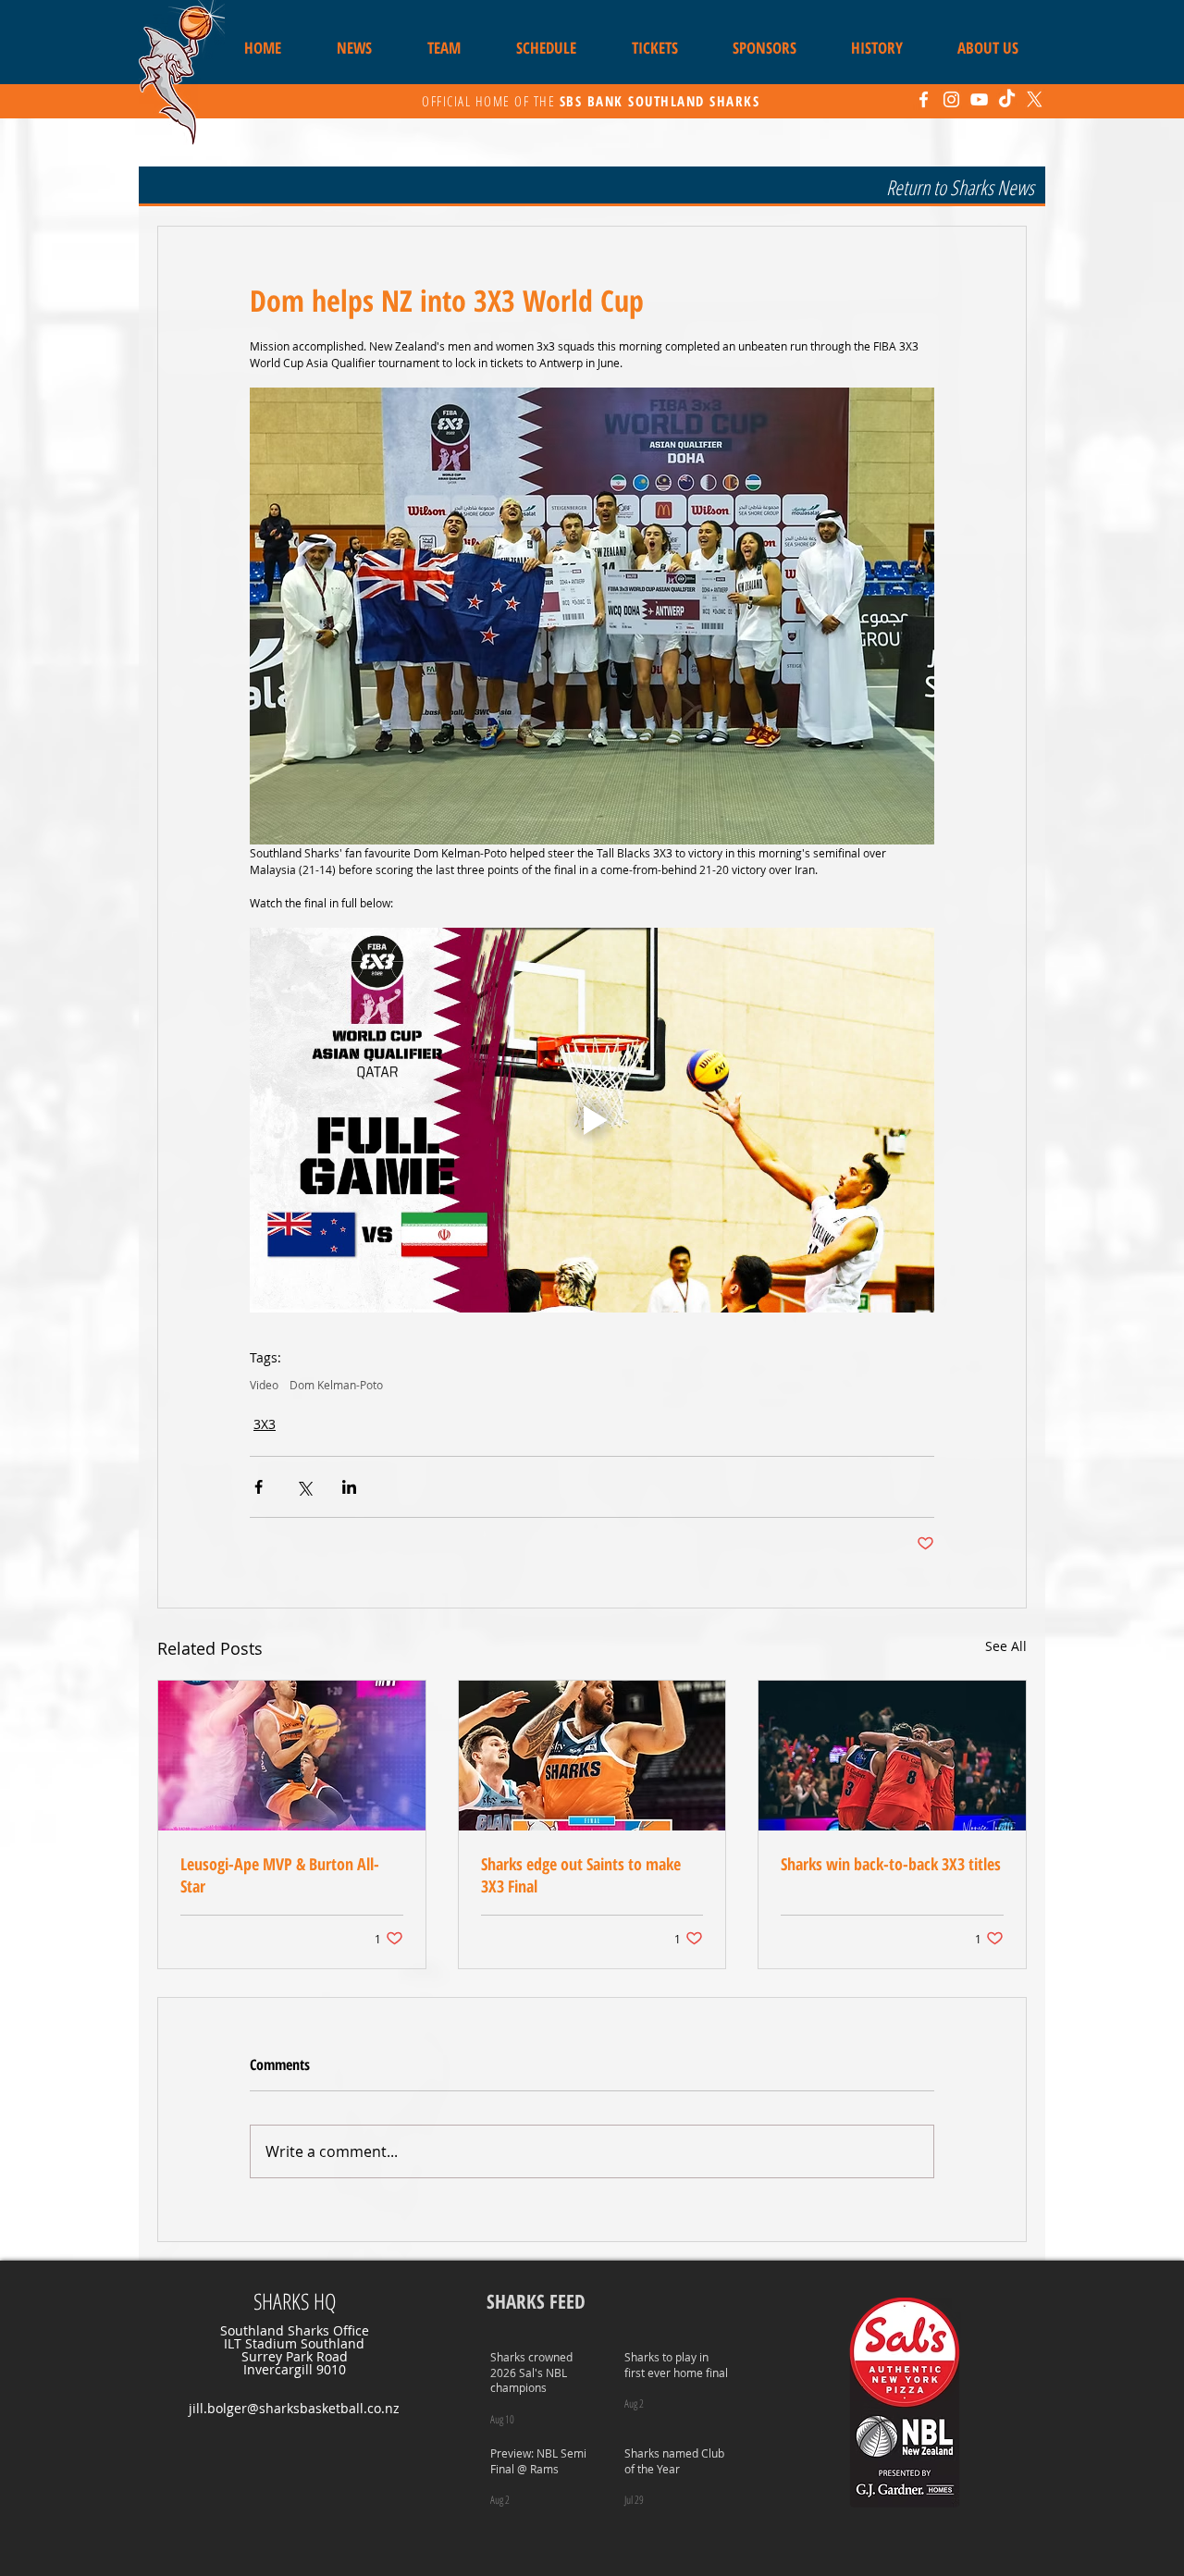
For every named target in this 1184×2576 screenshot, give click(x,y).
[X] (1035, 99)
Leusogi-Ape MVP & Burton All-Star (280, 1875)
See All (1006, 1646)
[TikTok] (1007, 99)
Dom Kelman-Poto (336, 1385)
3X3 (265, 1424)
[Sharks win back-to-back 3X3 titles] (892, 1756)
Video (264, 1385)
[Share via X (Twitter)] (304, 1487)
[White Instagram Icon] (951, 99)
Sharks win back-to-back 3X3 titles (891, 1864)
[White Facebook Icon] (924, 99)
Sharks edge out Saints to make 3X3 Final (581, 1875)
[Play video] (592, 1120)
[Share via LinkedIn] (349, 1487)
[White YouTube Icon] (979, 99)
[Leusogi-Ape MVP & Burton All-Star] (292, 1756)
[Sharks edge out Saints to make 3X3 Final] (592, 1756)
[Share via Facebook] (259, 1487)
